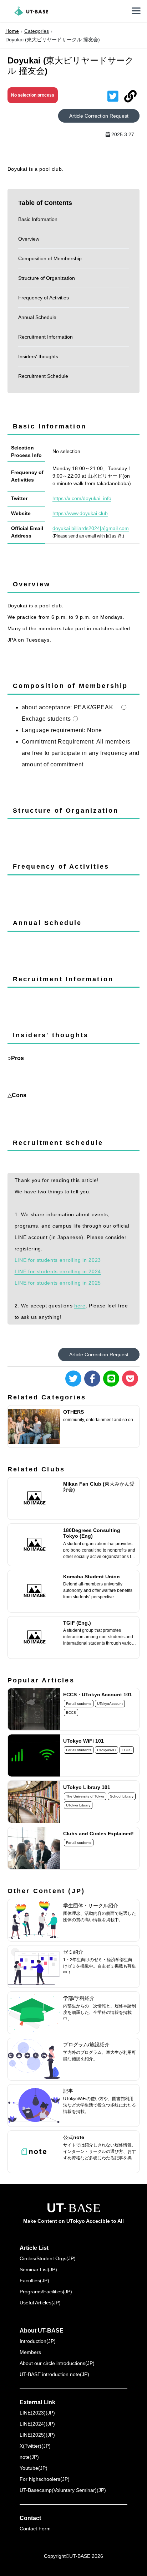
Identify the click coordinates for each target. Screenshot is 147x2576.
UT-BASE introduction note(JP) (54, 2374)
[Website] (130, 97)
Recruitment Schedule (43, 376)
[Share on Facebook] (92, 1379)
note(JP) (29, 2457)
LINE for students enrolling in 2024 (58, 1271)
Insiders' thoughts (38, 356)
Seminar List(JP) (38, 2269)
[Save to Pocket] (130, 1379)
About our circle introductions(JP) (57, 2363)
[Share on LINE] (111, 1379)
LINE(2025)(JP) (37, 2435)
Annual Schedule (37, 317)
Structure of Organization (47, 278)
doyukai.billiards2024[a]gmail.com (91, 528)
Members (30, 2352)
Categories (37, 31)
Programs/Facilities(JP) (46, 2292)
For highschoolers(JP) (45, 2479)
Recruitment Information (45, 337)
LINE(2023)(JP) (37, 2413)
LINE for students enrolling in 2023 (58, 1260)
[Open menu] (136, 11)
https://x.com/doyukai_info (82, 498)
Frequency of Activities (44, 298)
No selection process (33, 95)
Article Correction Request (99, 116)
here (80, 1306)
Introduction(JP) (38, 2341)
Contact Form (35, 2529)
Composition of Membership (50, 258)
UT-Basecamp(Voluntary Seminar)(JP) (63, 2490)
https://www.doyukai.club (80, 513)
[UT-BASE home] (31, 11)
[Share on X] (73, 1379)
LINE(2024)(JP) (37, 2424)
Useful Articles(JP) (40, 2303)
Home (12, 31)
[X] (113, 97)
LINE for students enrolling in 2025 (58, 1283)
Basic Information (38, 219)
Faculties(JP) (34, 2281)
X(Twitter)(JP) (35, 2446)
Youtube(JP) (34, 2468)
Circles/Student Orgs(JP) (48, 2258)
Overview (29, 239)
